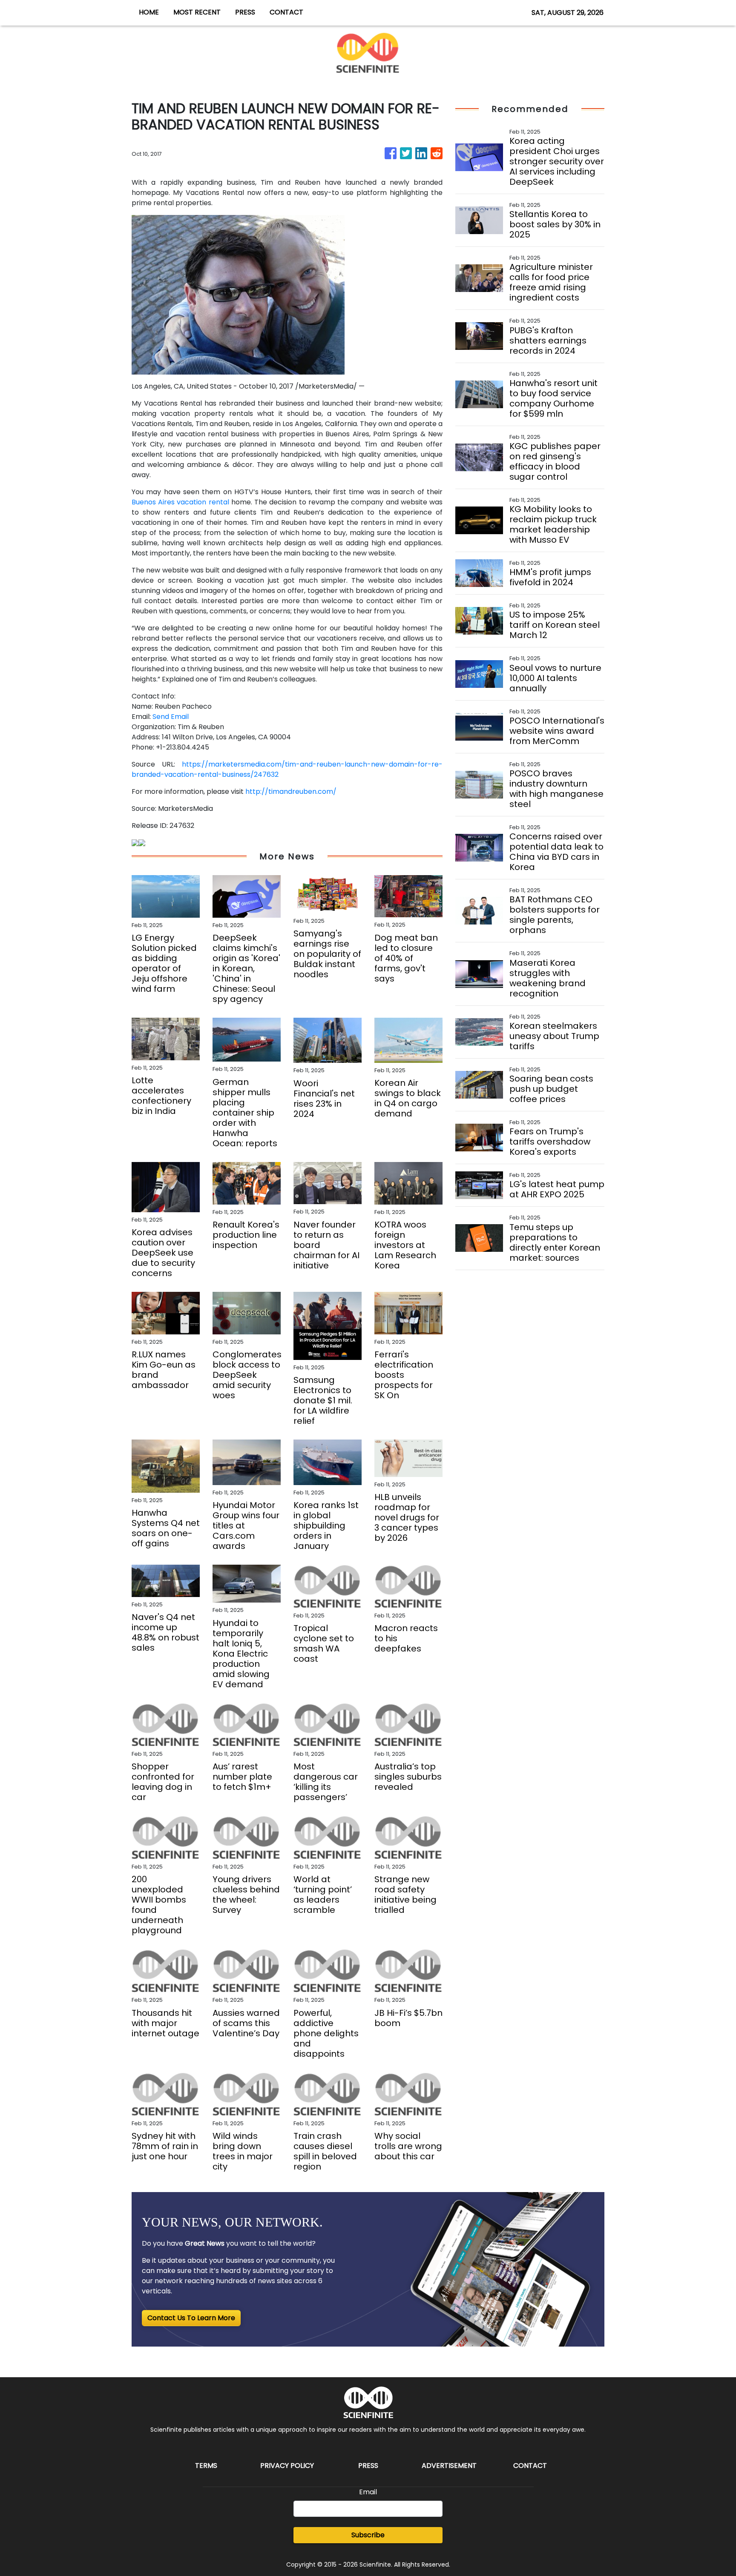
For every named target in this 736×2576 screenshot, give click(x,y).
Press (368, 2466)
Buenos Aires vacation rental (180, 502)
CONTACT (286, 12)
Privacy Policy (287, 2466)
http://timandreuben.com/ (291, 791)
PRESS (245, 12)
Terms (206, 2466)
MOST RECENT (197, 12)
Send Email (171, 717)
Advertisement (449, 2466)
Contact (530, 2466)
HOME (149, 12)
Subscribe (368, 2535)
